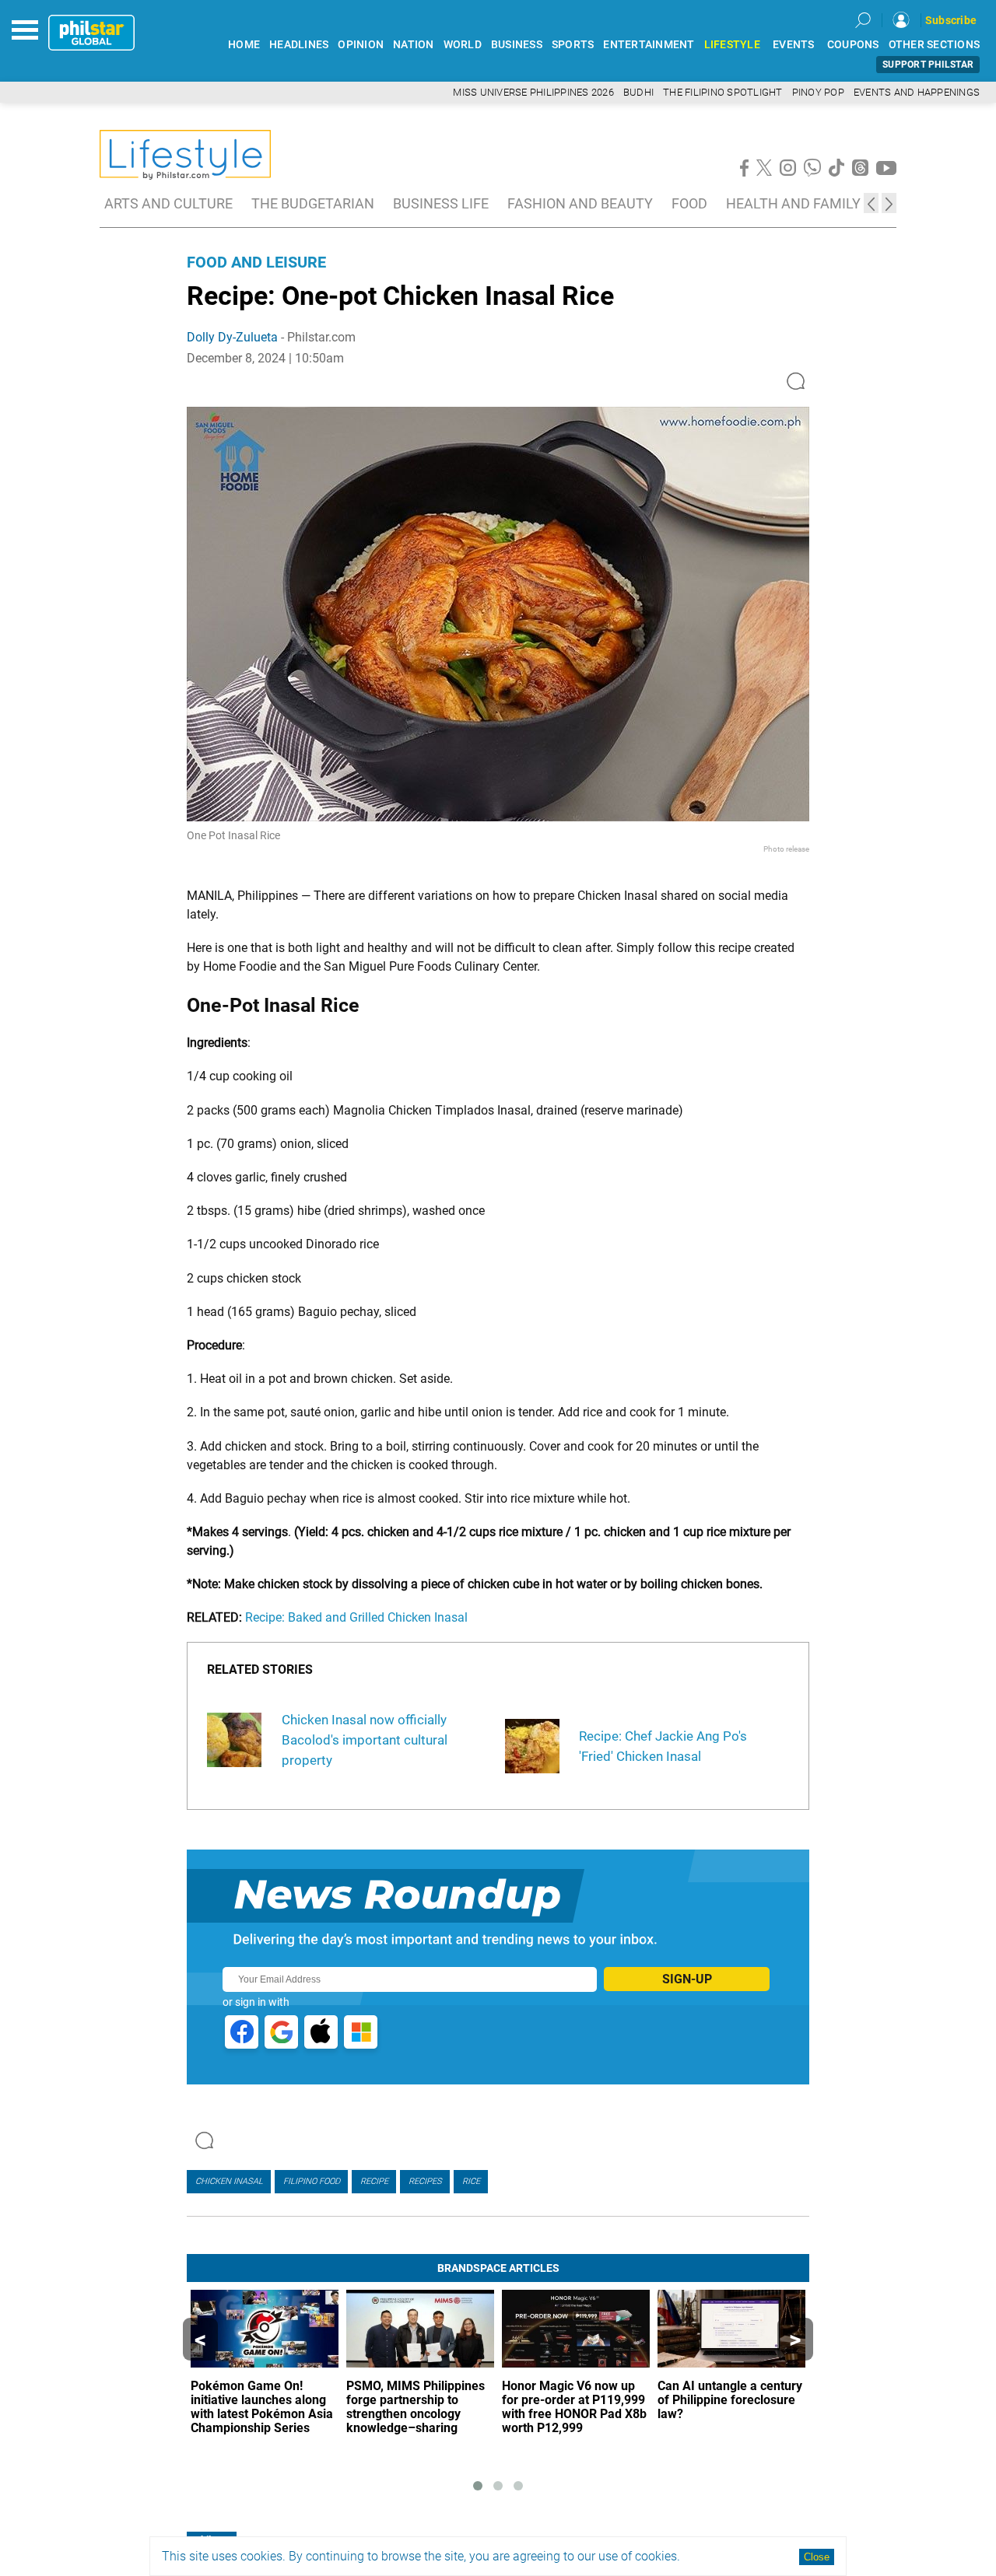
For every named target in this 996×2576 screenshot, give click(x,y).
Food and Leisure (256, 262)
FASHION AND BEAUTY (580, 203)
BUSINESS (517, 45)
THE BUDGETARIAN (313, 203)
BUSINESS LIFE (441, 203)
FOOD (689, 203)
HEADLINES (299, 45)
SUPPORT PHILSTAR (928, 65)
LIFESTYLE (732, 45)
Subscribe (951, 20)
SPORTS (573, 45)
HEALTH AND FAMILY (793, 203)
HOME (244, 45)
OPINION (361, 45)
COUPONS (853, 45)
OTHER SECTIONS (935, 45)
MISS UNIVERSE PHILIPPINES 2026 (533, 92)
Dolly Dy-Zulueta (232, 337)
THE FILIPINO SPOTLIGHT (723, 92)
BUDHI (638, 92)
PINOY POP (818, 92)
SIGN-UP (687, 1979)
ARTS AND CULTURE (168, 203)
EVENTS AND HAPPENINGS (917, 92)
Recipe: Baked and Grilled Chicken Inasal (356, 1617)
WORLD (463, 45)
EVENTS (794, 45)
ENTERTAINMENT (649, 45)
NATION (414, 45)
